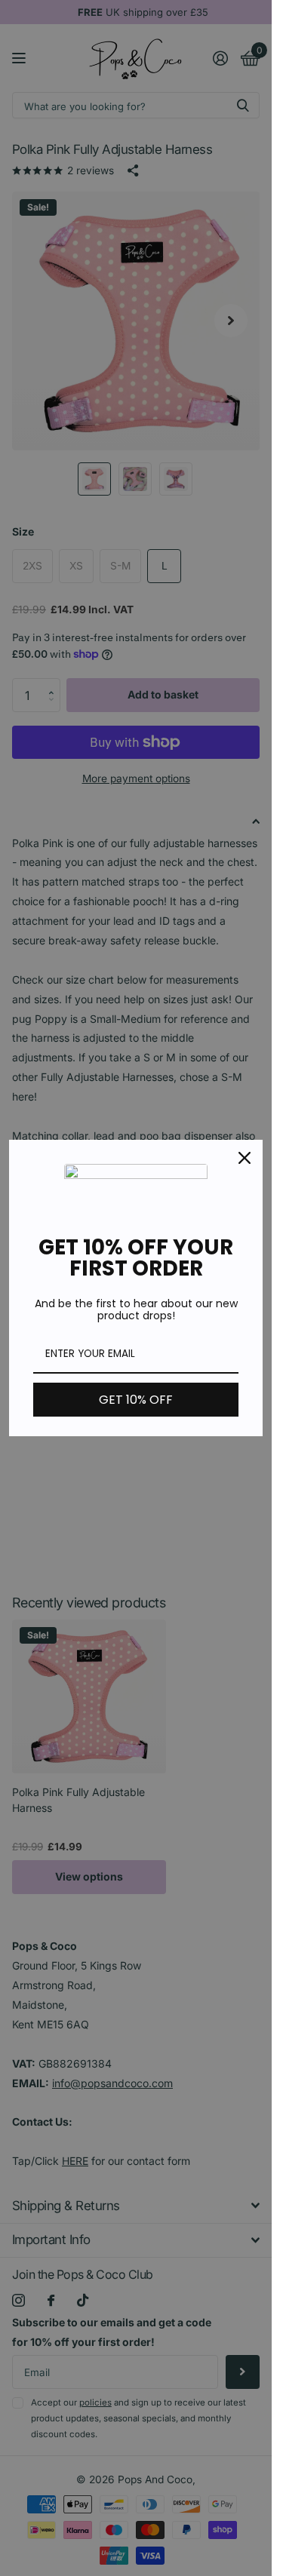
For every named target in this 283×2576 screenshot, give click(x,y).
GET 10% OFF (136, 1400)
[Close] (245, 1158)
